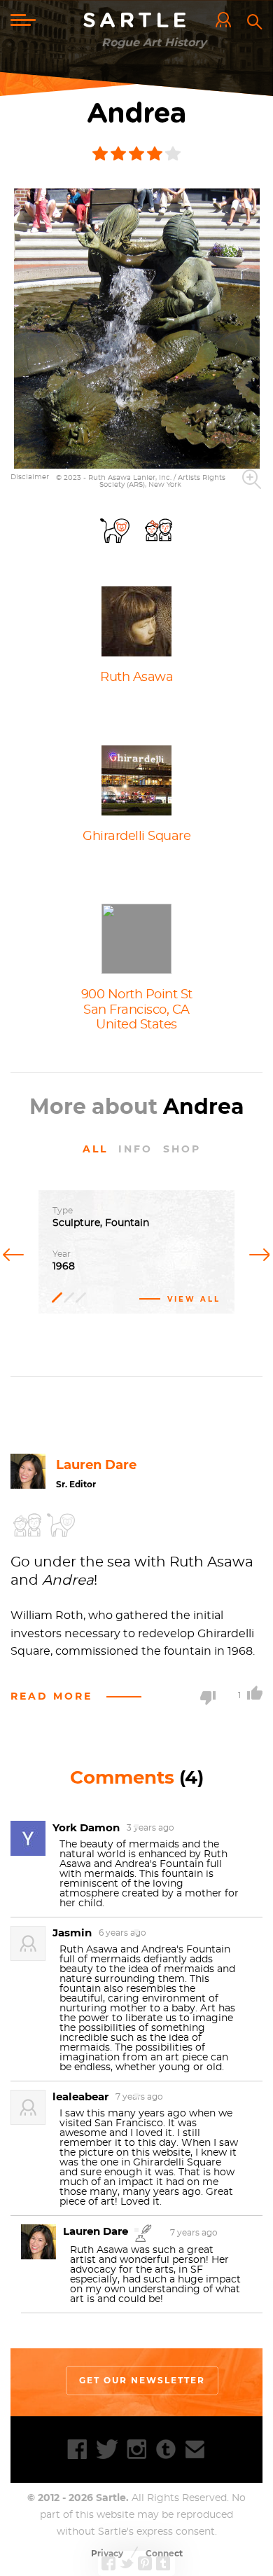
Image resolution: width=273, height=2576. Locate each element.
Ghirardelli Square (136, 836)
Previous (16, 1253)
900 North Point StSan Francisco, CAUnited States (137, 1010)
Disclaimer (30, 477)
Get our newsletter (142, 2380)
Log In (227, 21)
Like (255, 1693)
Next (257, 1253)
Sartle (136, 21)
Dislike (208, 1698)
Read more (51, 1696)
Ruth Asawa (136, 677)
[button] (137, 329)
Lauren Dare (96, 1465)
